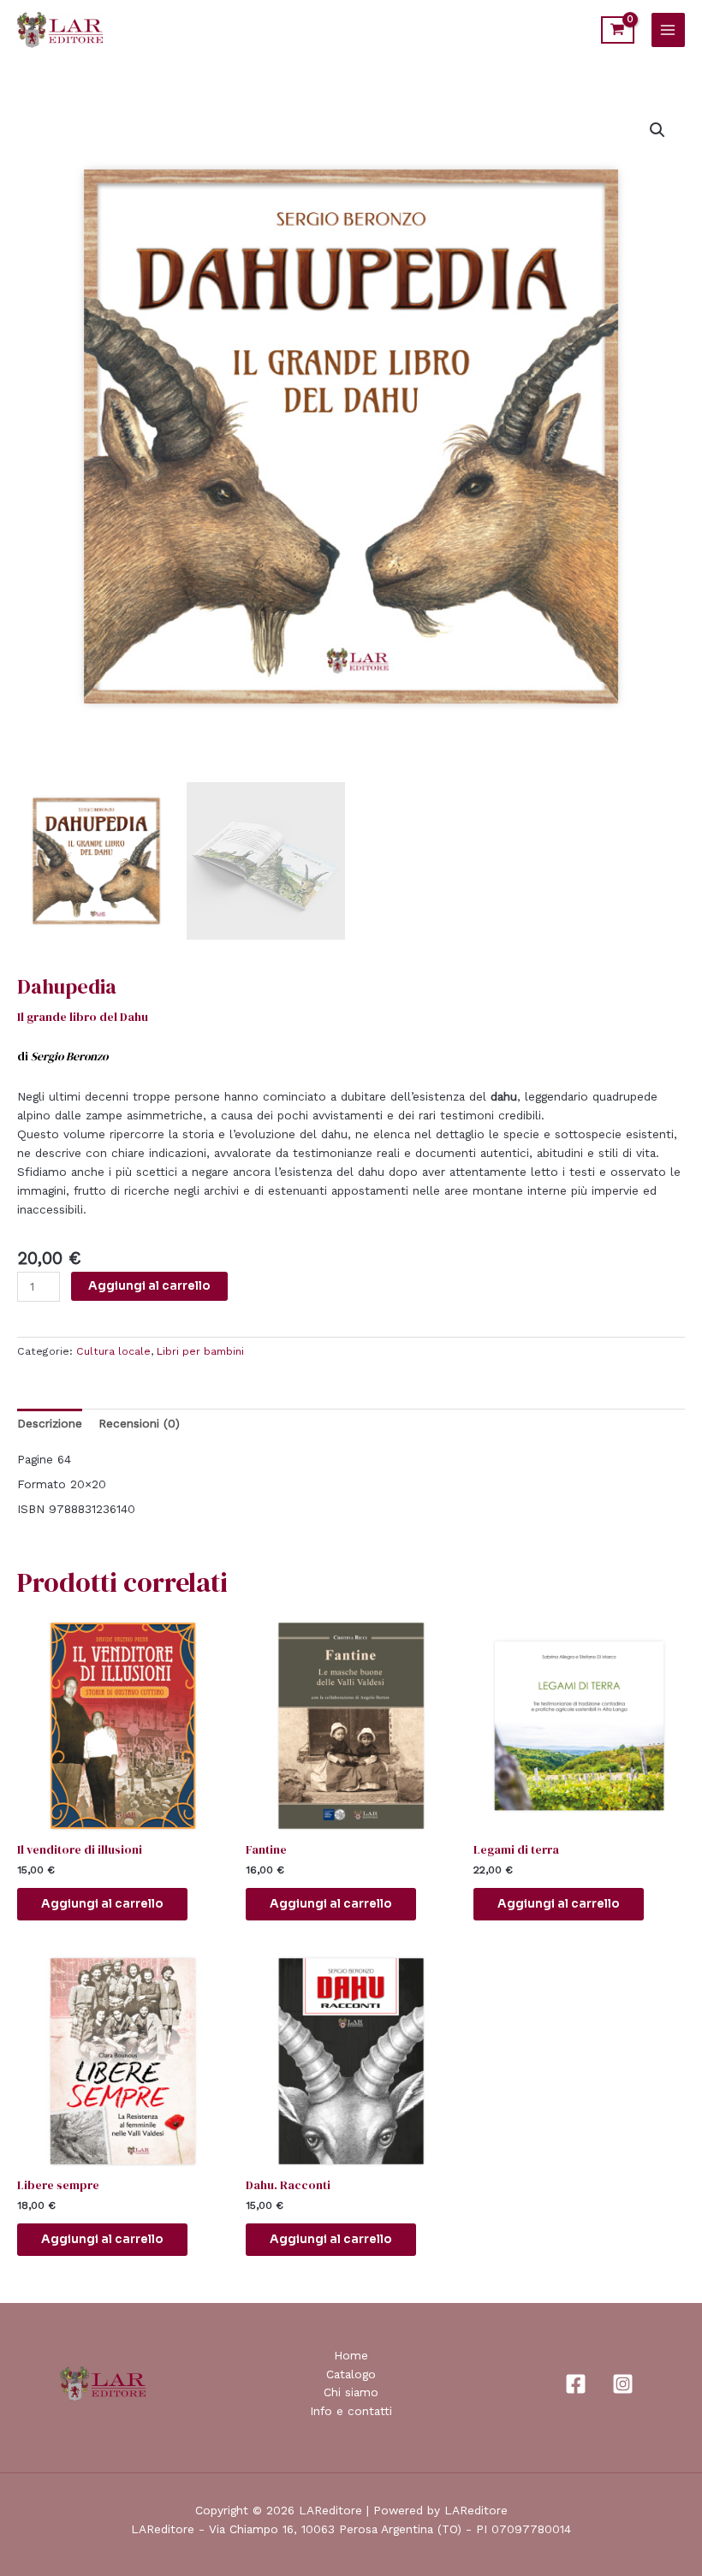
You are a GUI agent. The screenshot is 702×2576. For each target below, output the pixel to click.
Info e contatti (351, 2411)
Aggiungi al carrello (149, 1286)
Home (351, 2355)
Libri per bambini (200, 1351)
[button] (657, 130)
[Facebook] (576, 2384)
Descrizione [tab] (50, 1423)
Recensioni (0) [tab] (139, 1423)
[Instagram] (623, 2384)
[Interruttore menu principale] (668, 30)
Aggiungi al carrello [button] (102, 1904)
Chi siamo (351, 2392)
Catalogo (351, 2374)
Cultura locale (113, 1351)
